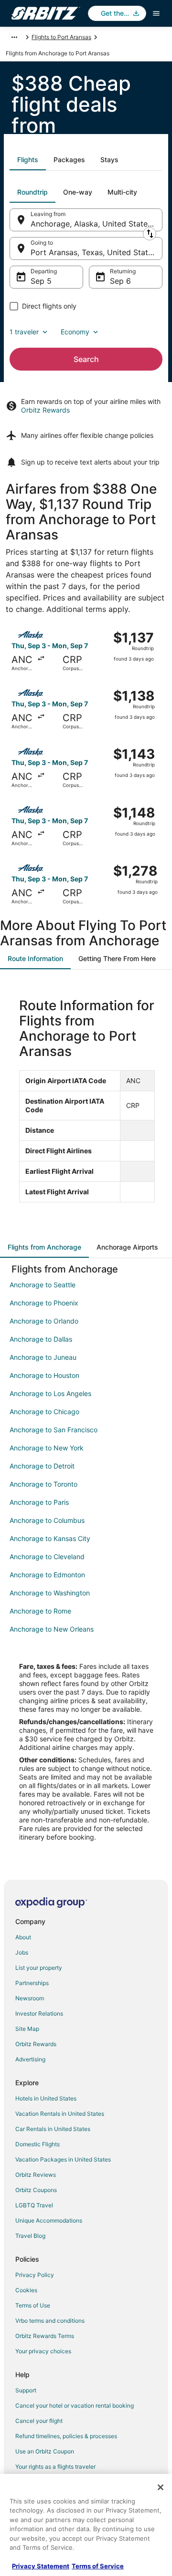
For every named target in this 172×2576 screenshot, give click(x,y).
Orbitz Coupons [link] (36, 2190)
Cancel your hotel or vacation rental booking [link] (75, 2405)
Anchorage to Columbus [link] (47, 1520)
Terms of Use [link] (33, 2305)
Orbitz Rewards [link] (36, 2044)
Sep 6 (120, 281)
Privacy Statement (41, 2566)
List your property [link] (39, 1968)
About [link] (23, 1937)
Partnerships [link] (32, 1983)
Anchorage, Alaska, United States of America (97, 224)
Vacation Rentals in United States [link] (60, 2114)
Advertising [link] (30, 2059)
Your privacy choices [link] (43, 2351)
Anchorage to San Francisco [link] (54, 1430)
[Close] (161, 2487)
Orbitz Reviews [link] (36, 2175)
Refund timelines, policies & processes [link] (66, 2436)
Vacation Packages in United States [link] (63, 2159)
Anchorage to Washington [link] (50, 1593)
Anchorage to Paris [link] (39, 1502)
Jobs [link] (22, 1952)
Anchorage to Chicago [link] (44, 1412)
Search (86, 359)
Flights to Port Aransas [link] (61, 37)
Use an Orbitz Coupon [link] (45, 2451)
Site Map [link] (27, 2029)
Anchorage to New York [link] (47, 1448)
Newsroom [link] (30, 1998)
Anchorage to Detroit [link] (42, 1466)
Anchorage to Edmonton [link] (47, 1575)
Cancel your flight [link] (39, 2421)
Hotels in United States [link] (46, 2098)
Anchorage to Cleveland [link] (47, 1557)
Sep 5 (41, 281)
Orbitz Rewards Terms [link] (45, 2336)
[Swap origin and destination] (150, 234)
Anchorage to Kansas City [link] (50, 1538)
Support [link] (26, 2390)
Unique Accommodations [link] (49, 2220)
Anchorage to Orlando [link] (44, 1321)
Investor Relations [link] (39, 2013)
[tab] (28, 160)
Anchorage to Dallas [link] (41, 1339)
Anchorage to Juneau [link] (43, 1357)
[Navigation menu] (156, 13)
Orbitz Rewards (45, 410)
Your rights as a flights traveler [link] (55, 2467)
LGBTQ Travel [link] (34, 2205)
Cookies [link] (26, 2290)
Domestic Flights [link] (38, 2144)
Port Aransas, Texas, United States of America (97, 252)
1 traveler (24, 332)
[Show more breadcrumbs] (14, 37)
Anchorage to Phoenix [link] (44, 1303)
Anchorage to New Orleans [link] (52, 1629)
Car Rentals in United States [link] (53, 2129)
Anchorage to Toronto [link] (43, 1484)
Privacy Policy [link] (35, 2275)
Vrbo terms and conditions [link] (50, 2321)
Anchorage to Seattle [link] (43, 1285)
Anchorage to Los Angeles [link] (50, 1393)
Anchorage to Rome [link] (40, 1611)
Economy (75, 332)
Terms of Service (98, 2566)
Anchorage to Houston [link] (44, 1375)
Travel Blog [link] (30, 2236)
